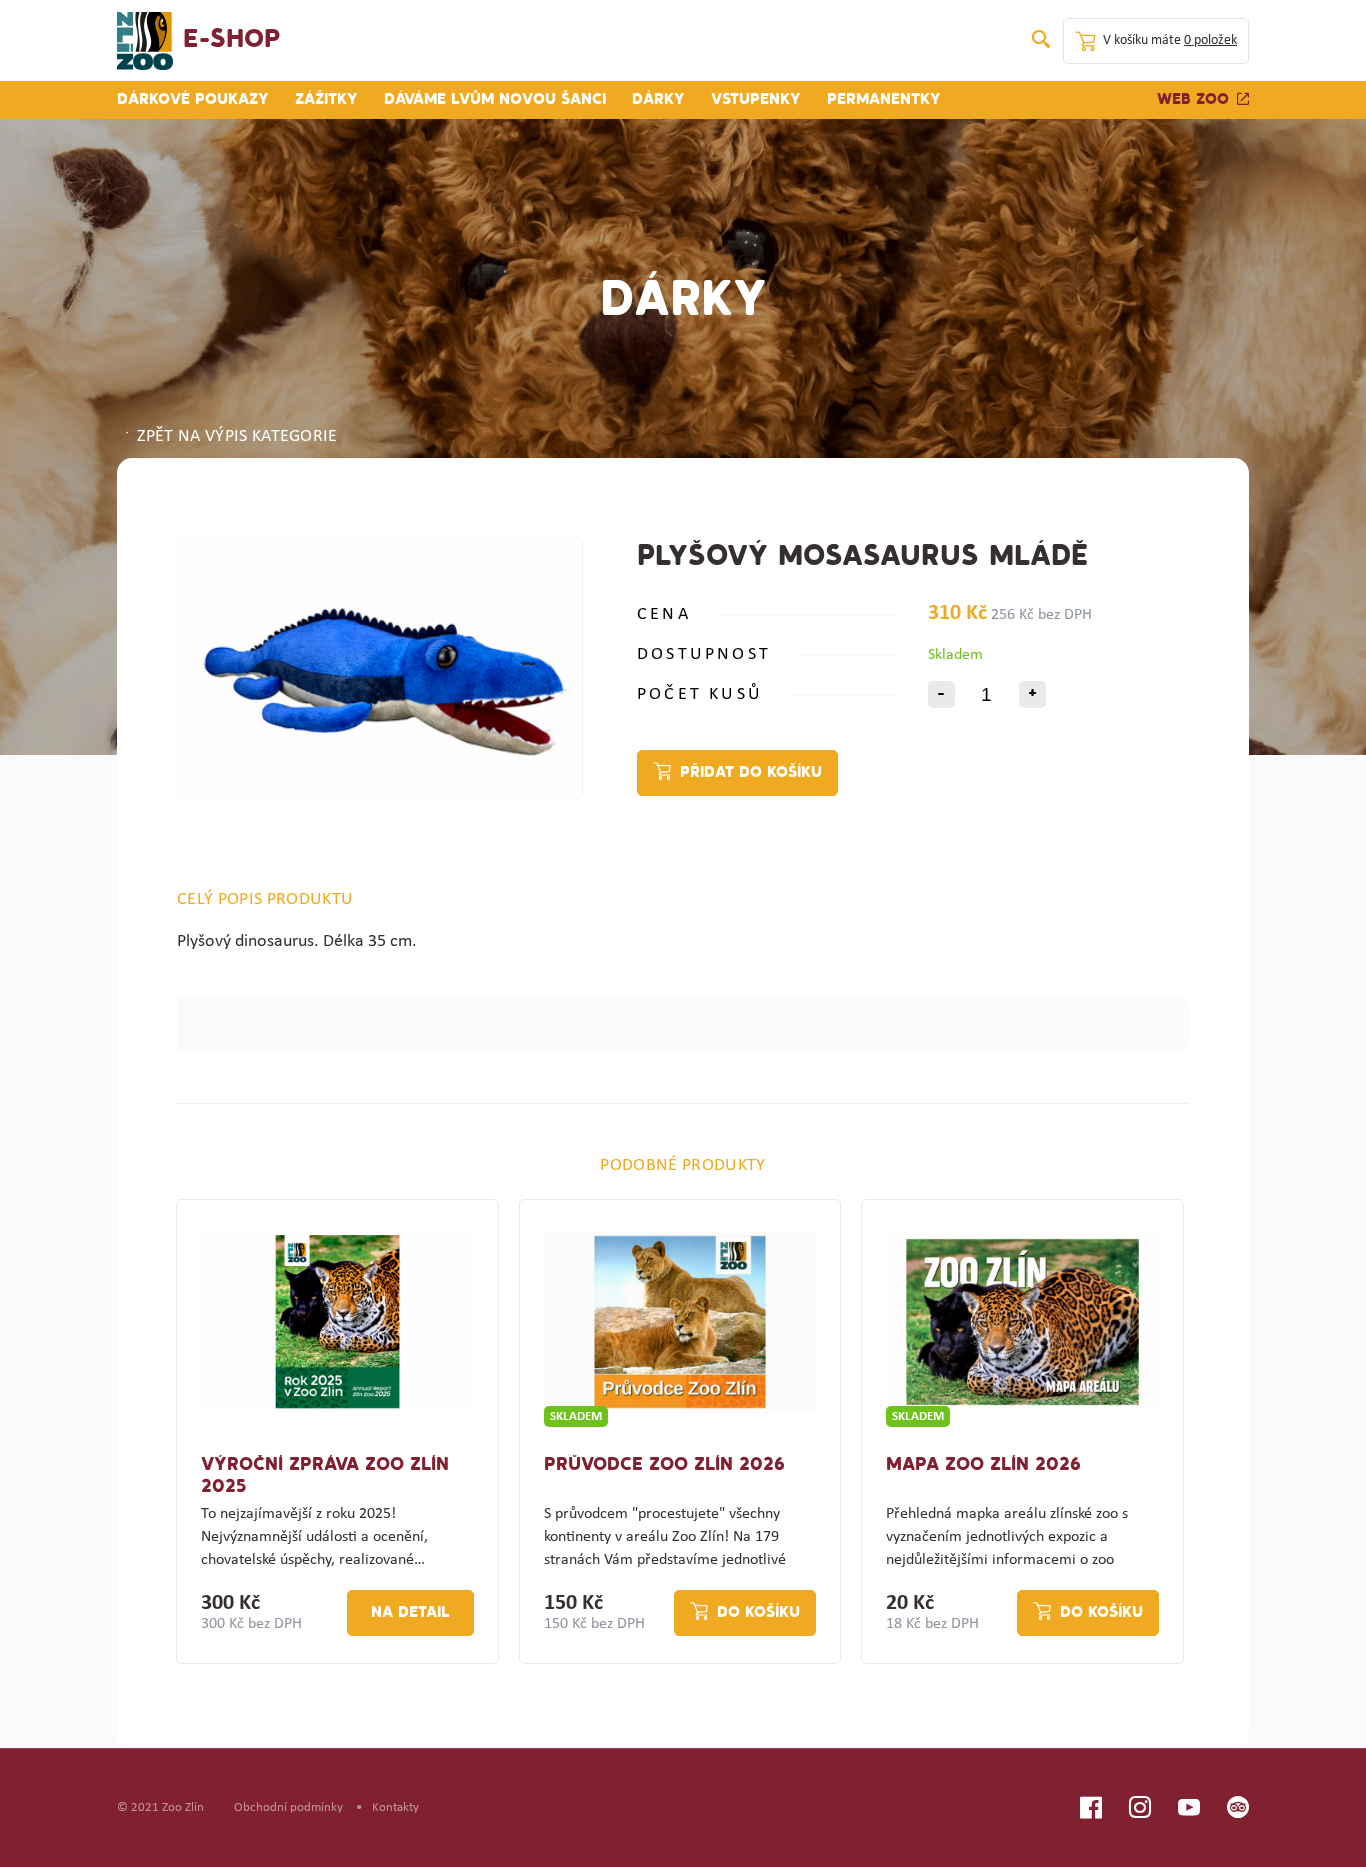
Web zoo (1193, 100)
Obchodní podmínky (288, 1807)
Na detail (410, 1613)
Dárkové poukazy (193, 100)
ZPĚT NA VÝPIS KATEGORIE (237, 437)
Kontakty (395, 1807)
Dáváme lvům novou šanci (495, 100)
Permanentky (884, 100)
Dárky (658, 100)
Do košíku (758, 1613)
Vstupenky (756, 100)
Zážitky (326, 100)
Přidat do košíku (751, 773)
